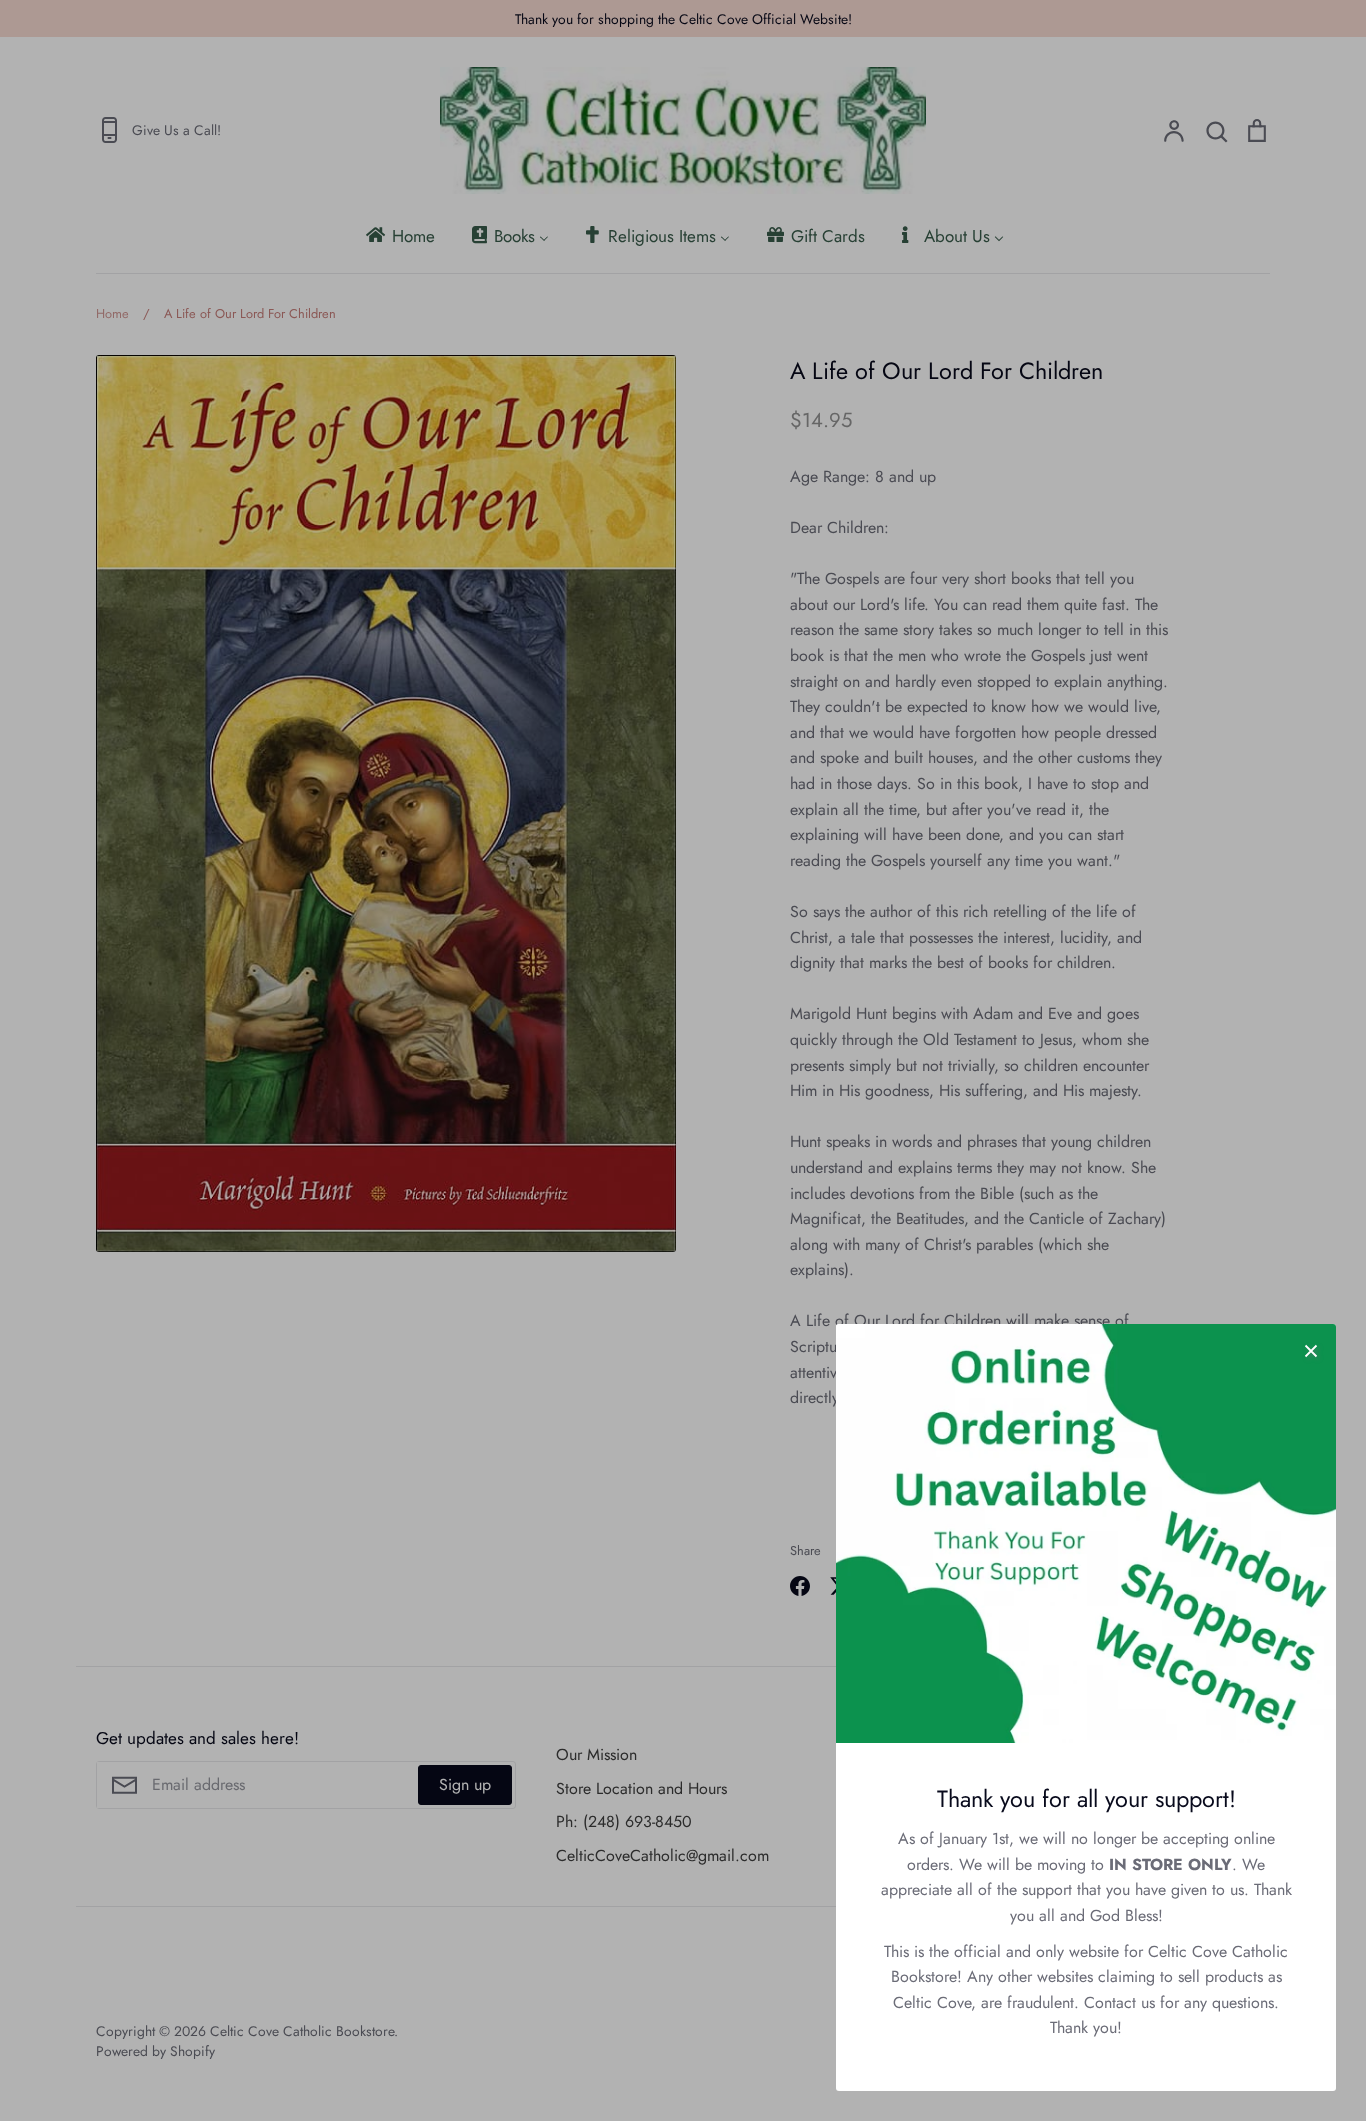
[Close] (1311, 1349)
